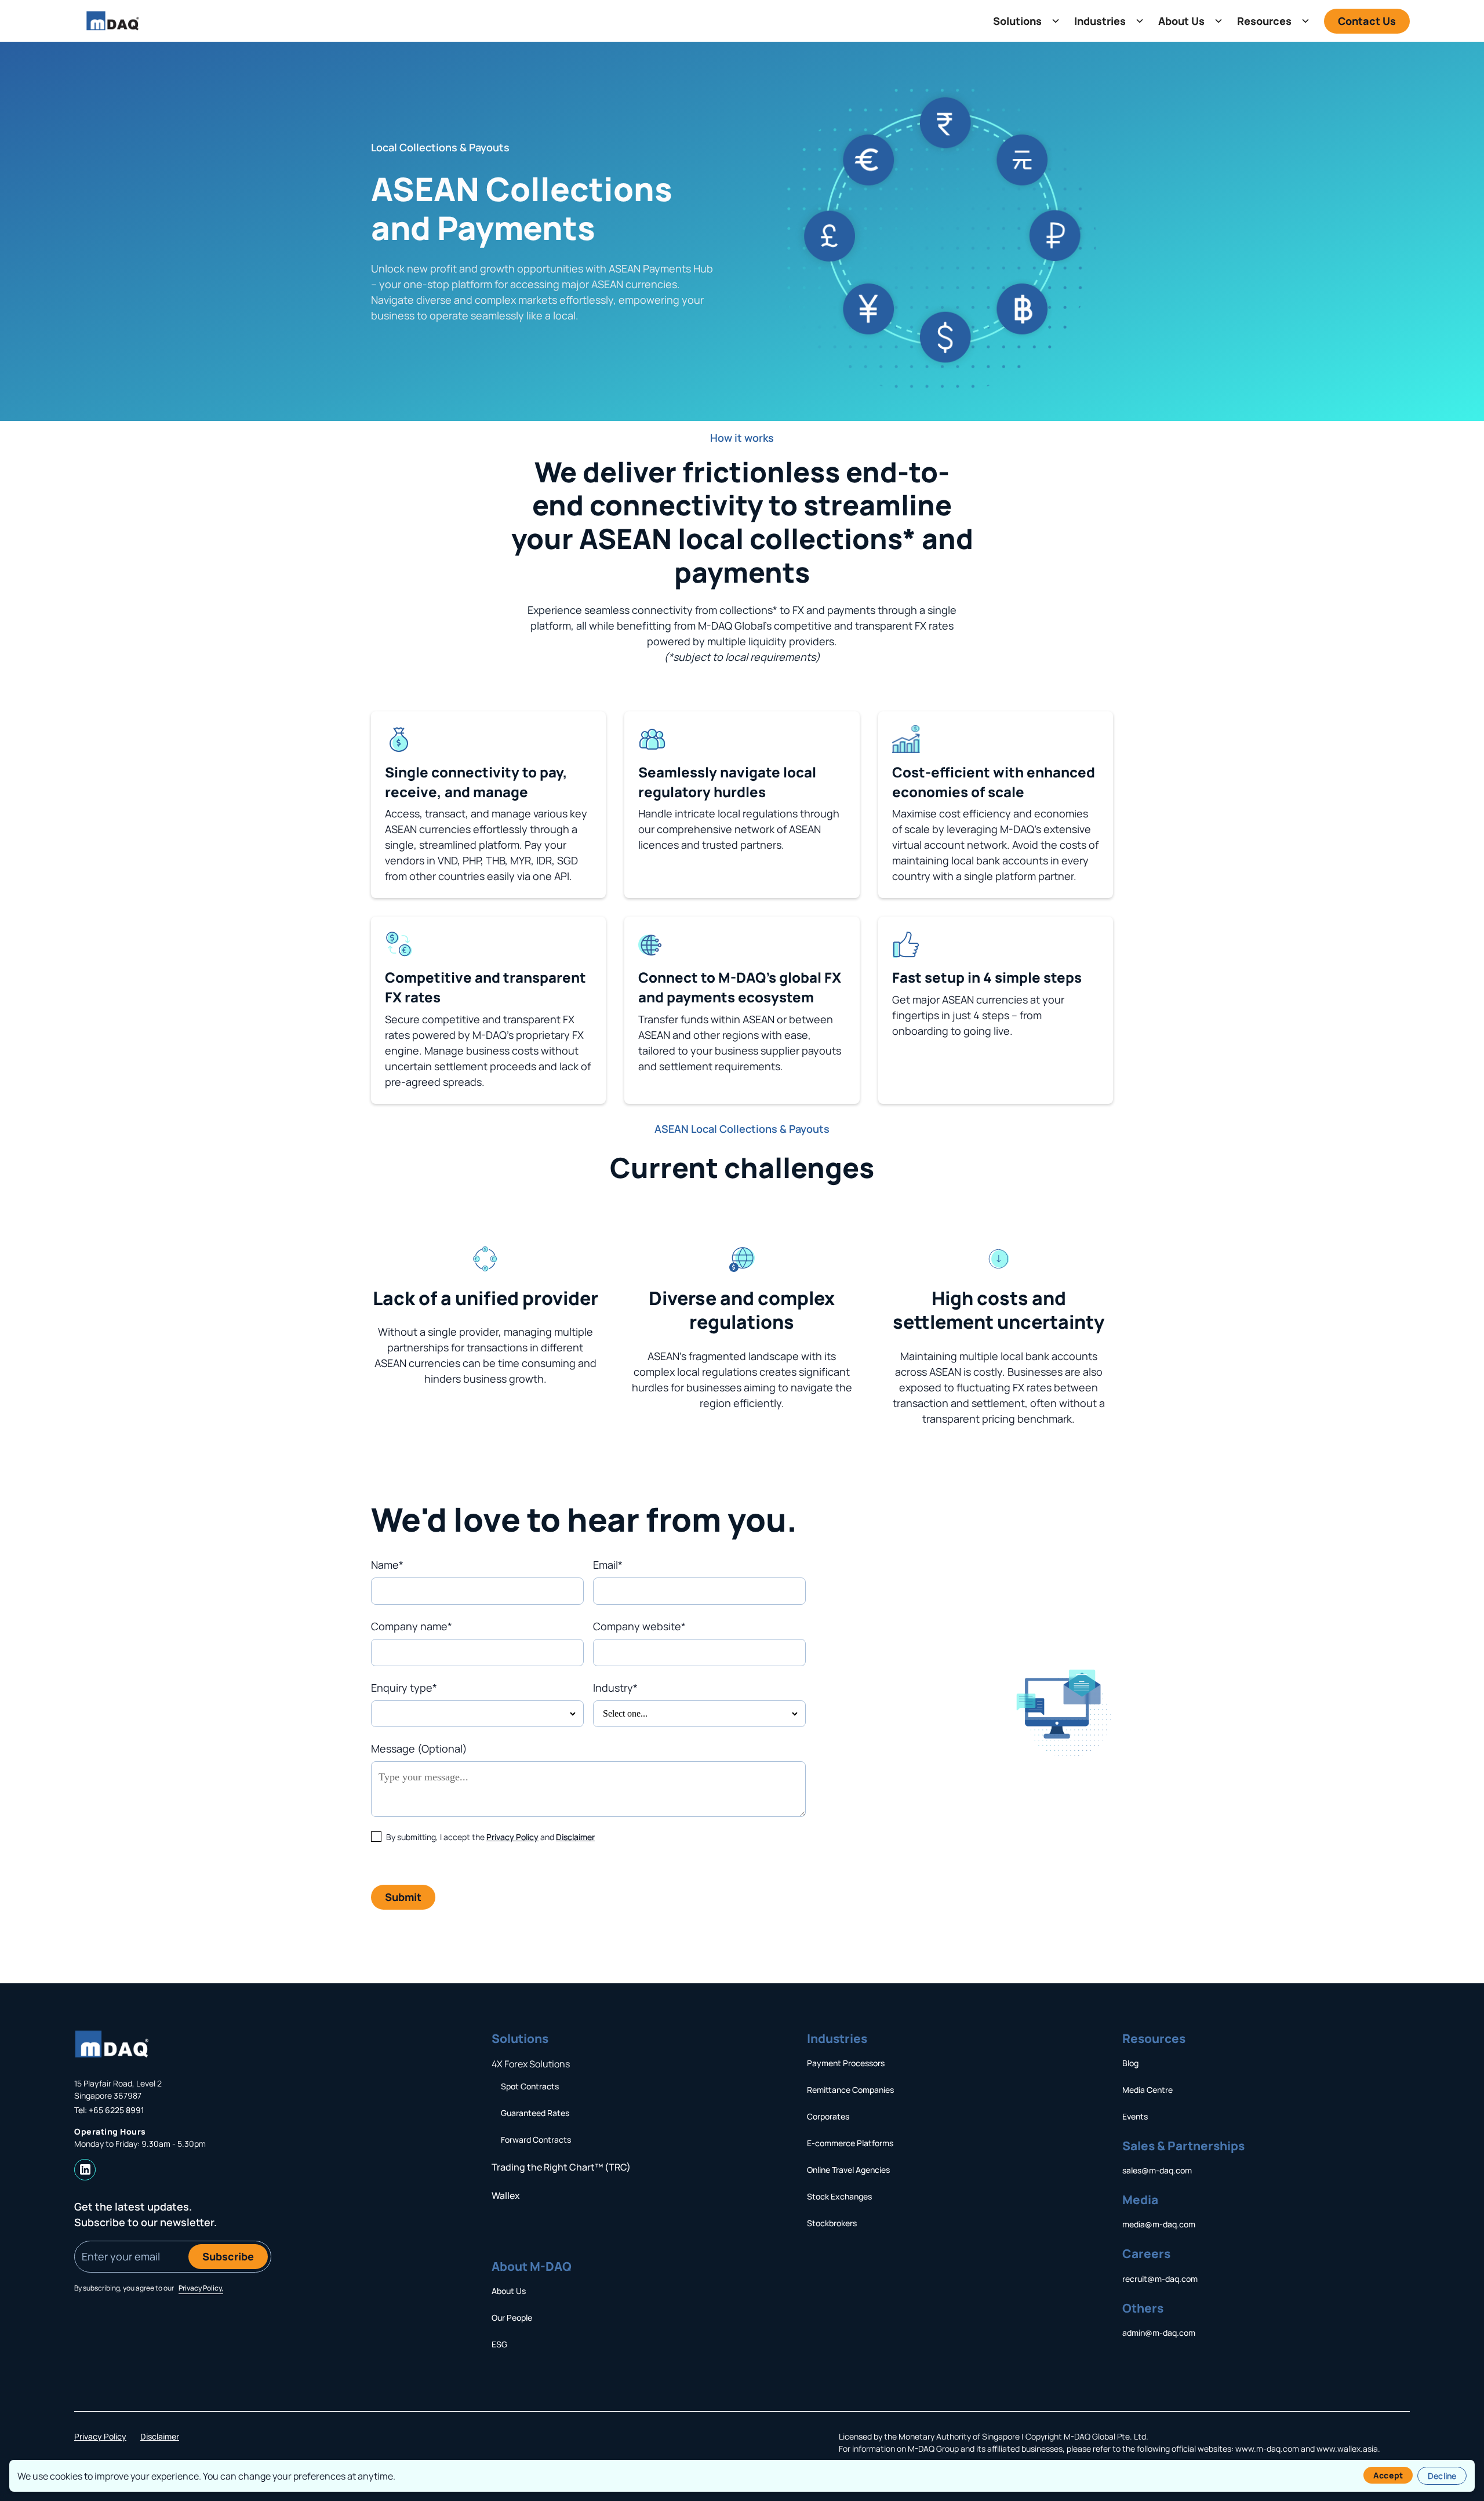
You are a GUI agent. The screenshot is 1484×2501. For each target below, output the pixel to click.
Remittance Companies (850, 2090)
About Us (509, 2291)
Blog (1130, 2063)
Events (1135, 2116)
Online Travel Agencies (848, 2170)
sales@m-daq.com (1157, 2170)
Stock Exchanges (839, 2196)
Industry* (615, 1688)
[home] (113, 21)
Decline (1442, 2476)
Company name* (412, 1626)
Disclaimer (575, 1837)
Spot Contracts (530, 2086)
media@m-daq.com (1159, 2224)
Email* (608, 1565)
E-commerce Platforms (850, 2143)
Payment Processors (846, 2063)
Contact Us (1367, 21)
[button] (1024, 21)
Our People (512, 2318)
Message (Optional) (419, 1748)
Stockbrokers (832, 2223)
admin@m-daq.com (1159, 2333)
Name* (387, 1565)
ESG (499, 2344)
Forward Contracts (536, 2140)
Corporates (828, 2116)
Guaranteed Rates (535, 2113)
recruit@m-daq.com (1160, 2279)
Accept (1388, 2475)
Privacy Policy (512, 1837)
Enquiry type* (404, 1688)
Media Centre (1147, 2090)
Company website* (639, 1626)
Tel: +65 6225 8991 (109, 2110)
